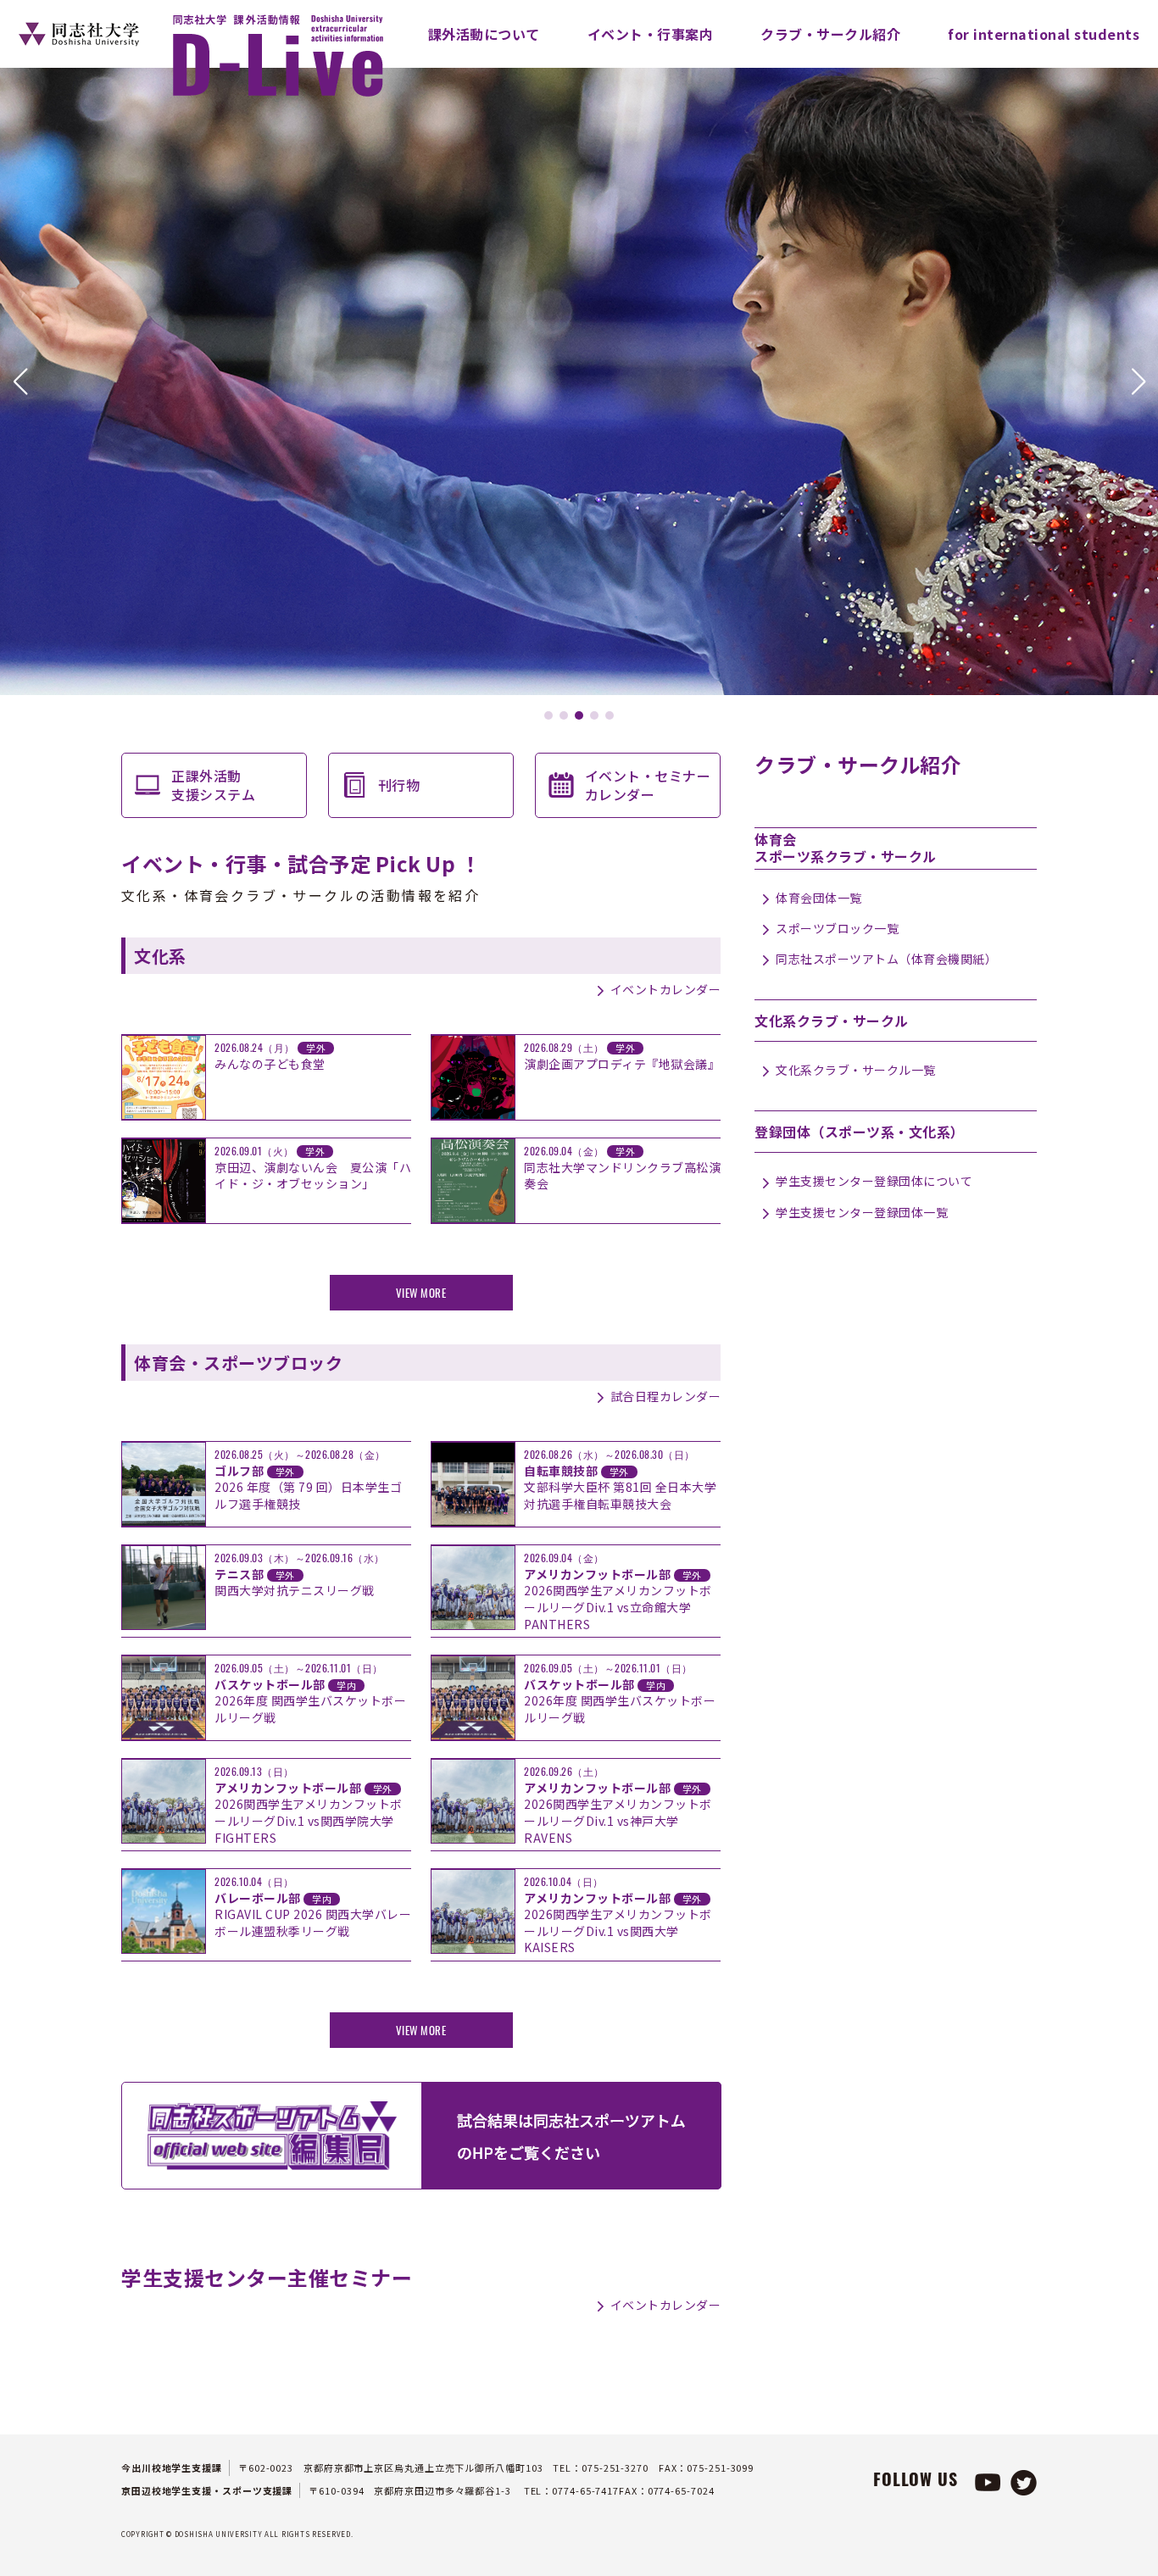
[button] (20, 381)
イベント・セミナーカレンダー (648, 785)
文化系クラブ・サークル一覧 (856, 1070)
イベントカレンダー (665, 989)
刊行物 (399, 785)
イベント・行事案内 (651, 34)
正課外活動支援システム (213, 785)
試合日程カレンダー (665, 1396)
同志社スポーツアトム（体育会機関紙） (886, 959)
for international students (1044, 34)
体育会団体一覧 (819, 898)
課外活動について (484, 34)
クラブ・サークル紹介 (830, 34)
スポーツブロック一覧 (837, 928)
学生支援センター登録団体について (874, 1181)
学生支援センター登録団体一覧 (862, 1212)
